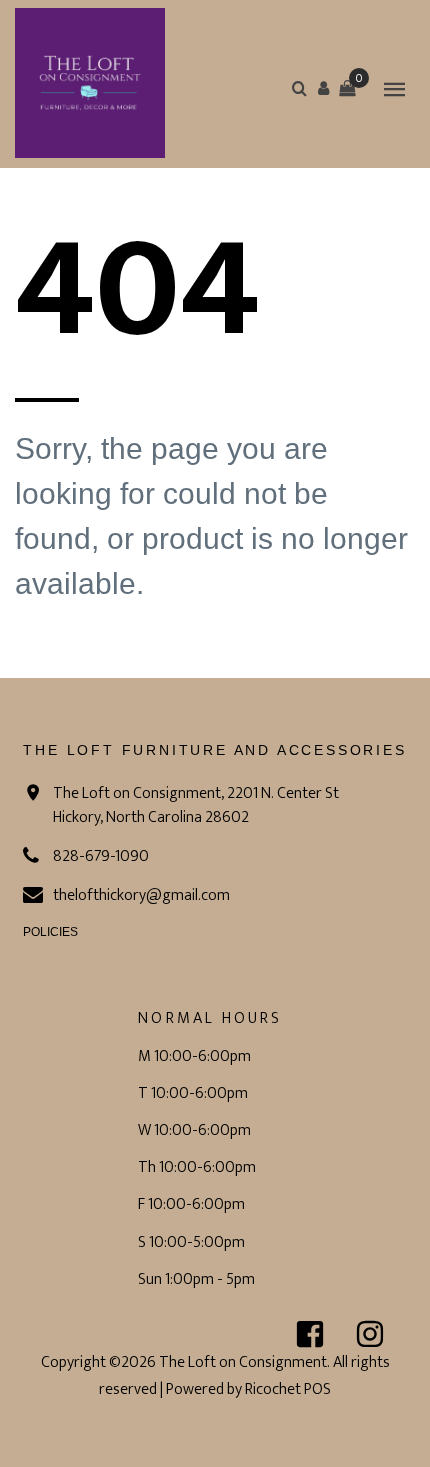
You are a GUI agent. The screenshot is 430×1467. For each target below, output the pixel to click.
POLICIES (50, 932)
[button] (323, 88)
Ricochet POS (288, 1389)
